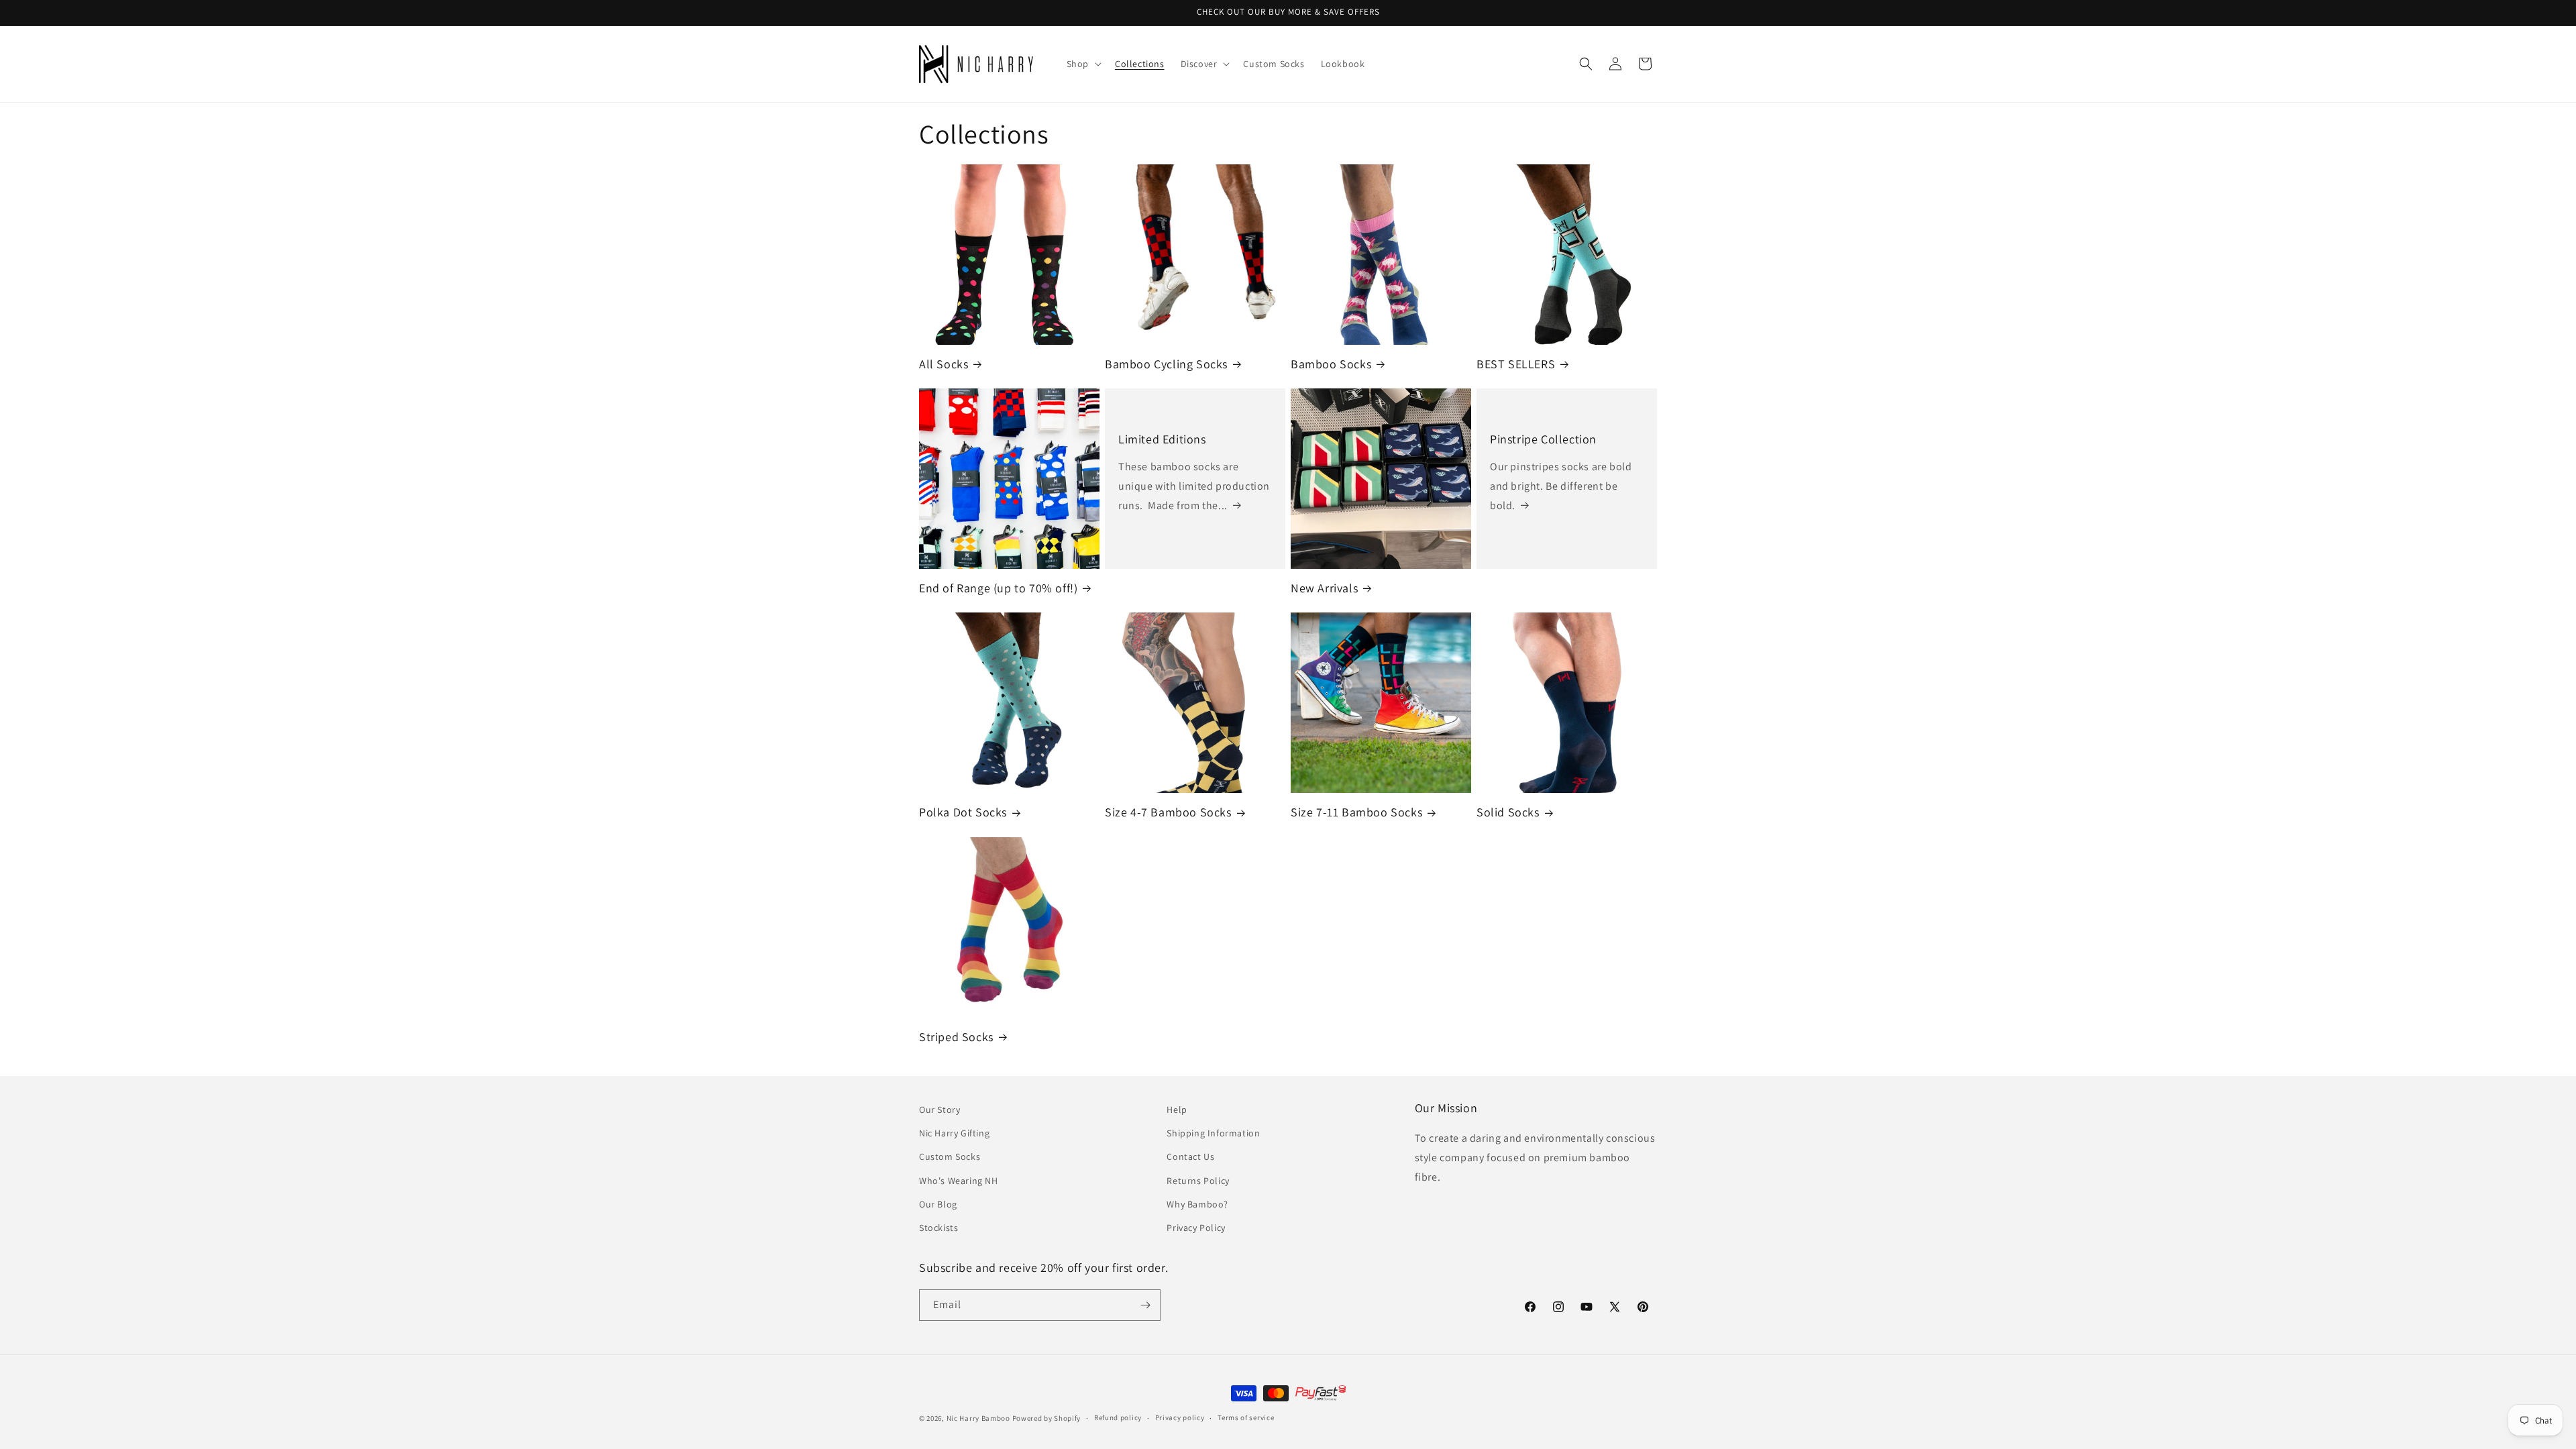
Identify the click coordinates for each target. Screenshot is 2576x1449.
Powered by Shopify (1047, 1418)
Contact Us (1190, 1157)
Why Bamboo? (1197, 1204)
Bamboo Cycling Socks (1166, 364)
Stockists (938, 1228)
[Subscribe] (1145, 1305)
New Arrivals (1324, 588)
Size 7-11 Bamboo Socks (1356, 812)
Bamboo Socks (1331, 364)
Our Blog (938, 1204)
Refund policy (1118, 1417)
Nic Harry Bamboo (978, 1418)
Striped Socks (956, 1037)
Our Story (940, 1110)
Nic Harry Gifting (954, 1133)
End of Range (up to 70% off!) (998, 588)
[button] (1083, 64)
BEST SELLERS (1516, 364)
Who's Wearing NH (959, 1181)
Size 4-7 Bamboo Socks (1168, 812)
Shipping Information (1213, 1133)
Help (1177, 1110)
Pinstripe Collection (1543, 439)
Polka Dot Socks (963, 812)
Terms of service (1246, 1417)
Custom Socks (950, 1157)
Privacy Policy (1196, 1228)
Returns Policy (1198, 1181)
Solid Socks (1508, 812)
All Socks (944, 364)
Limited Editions (1162, 439)
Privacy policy (1180, 1417)
